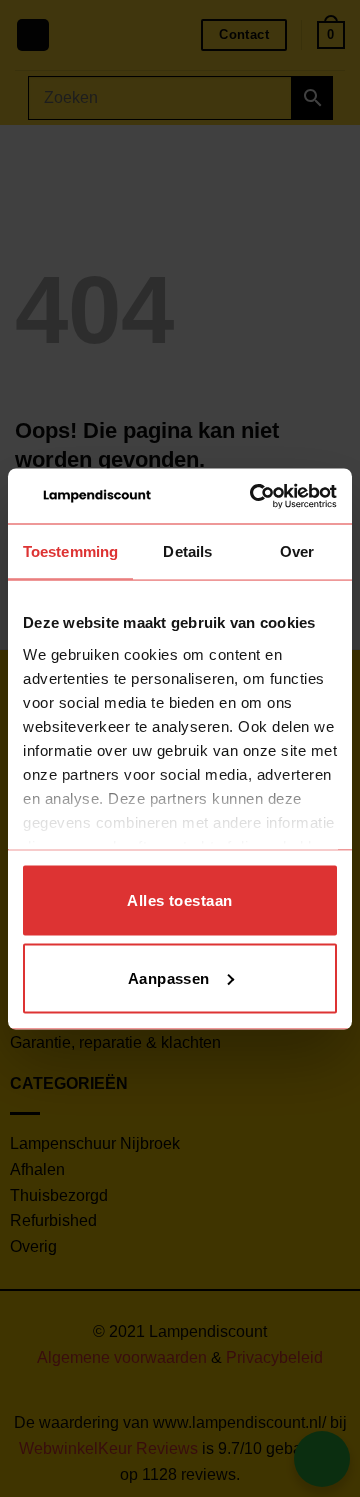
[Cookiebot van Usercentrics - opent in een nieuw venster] (254, 496)
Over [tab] (297, 551)
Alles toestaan (179, 900)
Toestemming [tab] (70, 551)
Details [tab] (187, 551)
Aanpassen (169, 977)
